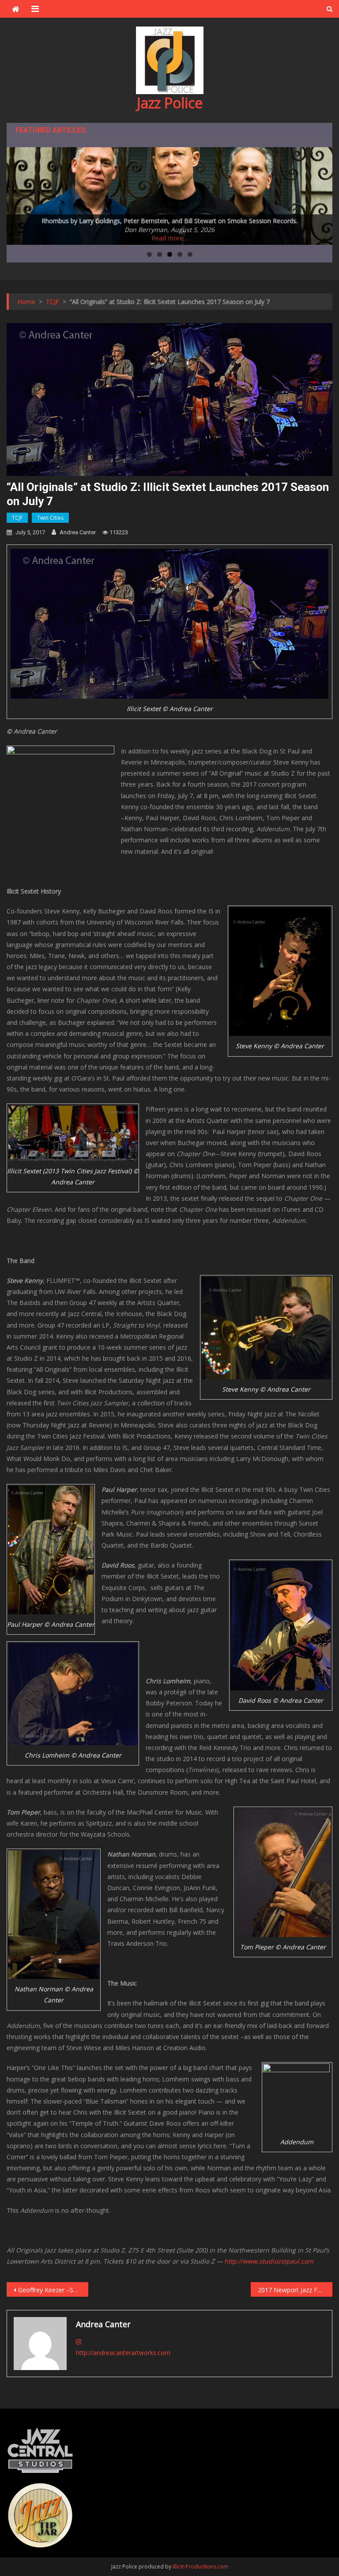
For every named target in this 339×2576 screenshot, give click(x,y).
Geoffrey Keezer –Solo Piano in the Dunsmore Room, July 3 (53, 2290)
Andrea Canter (78, 532)
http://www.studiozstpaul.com (269, 2261)
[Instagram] (79, 2342)
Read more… (170, 238)
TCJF (17, 518)
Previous (18, 194)
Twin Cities (50, 518)
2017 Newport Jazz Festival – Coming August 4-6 (295, 2290)
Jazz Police (170, 103)
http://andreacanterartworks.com (123, 2353)
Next (321, 194)
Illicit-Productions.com (200, 2566)
